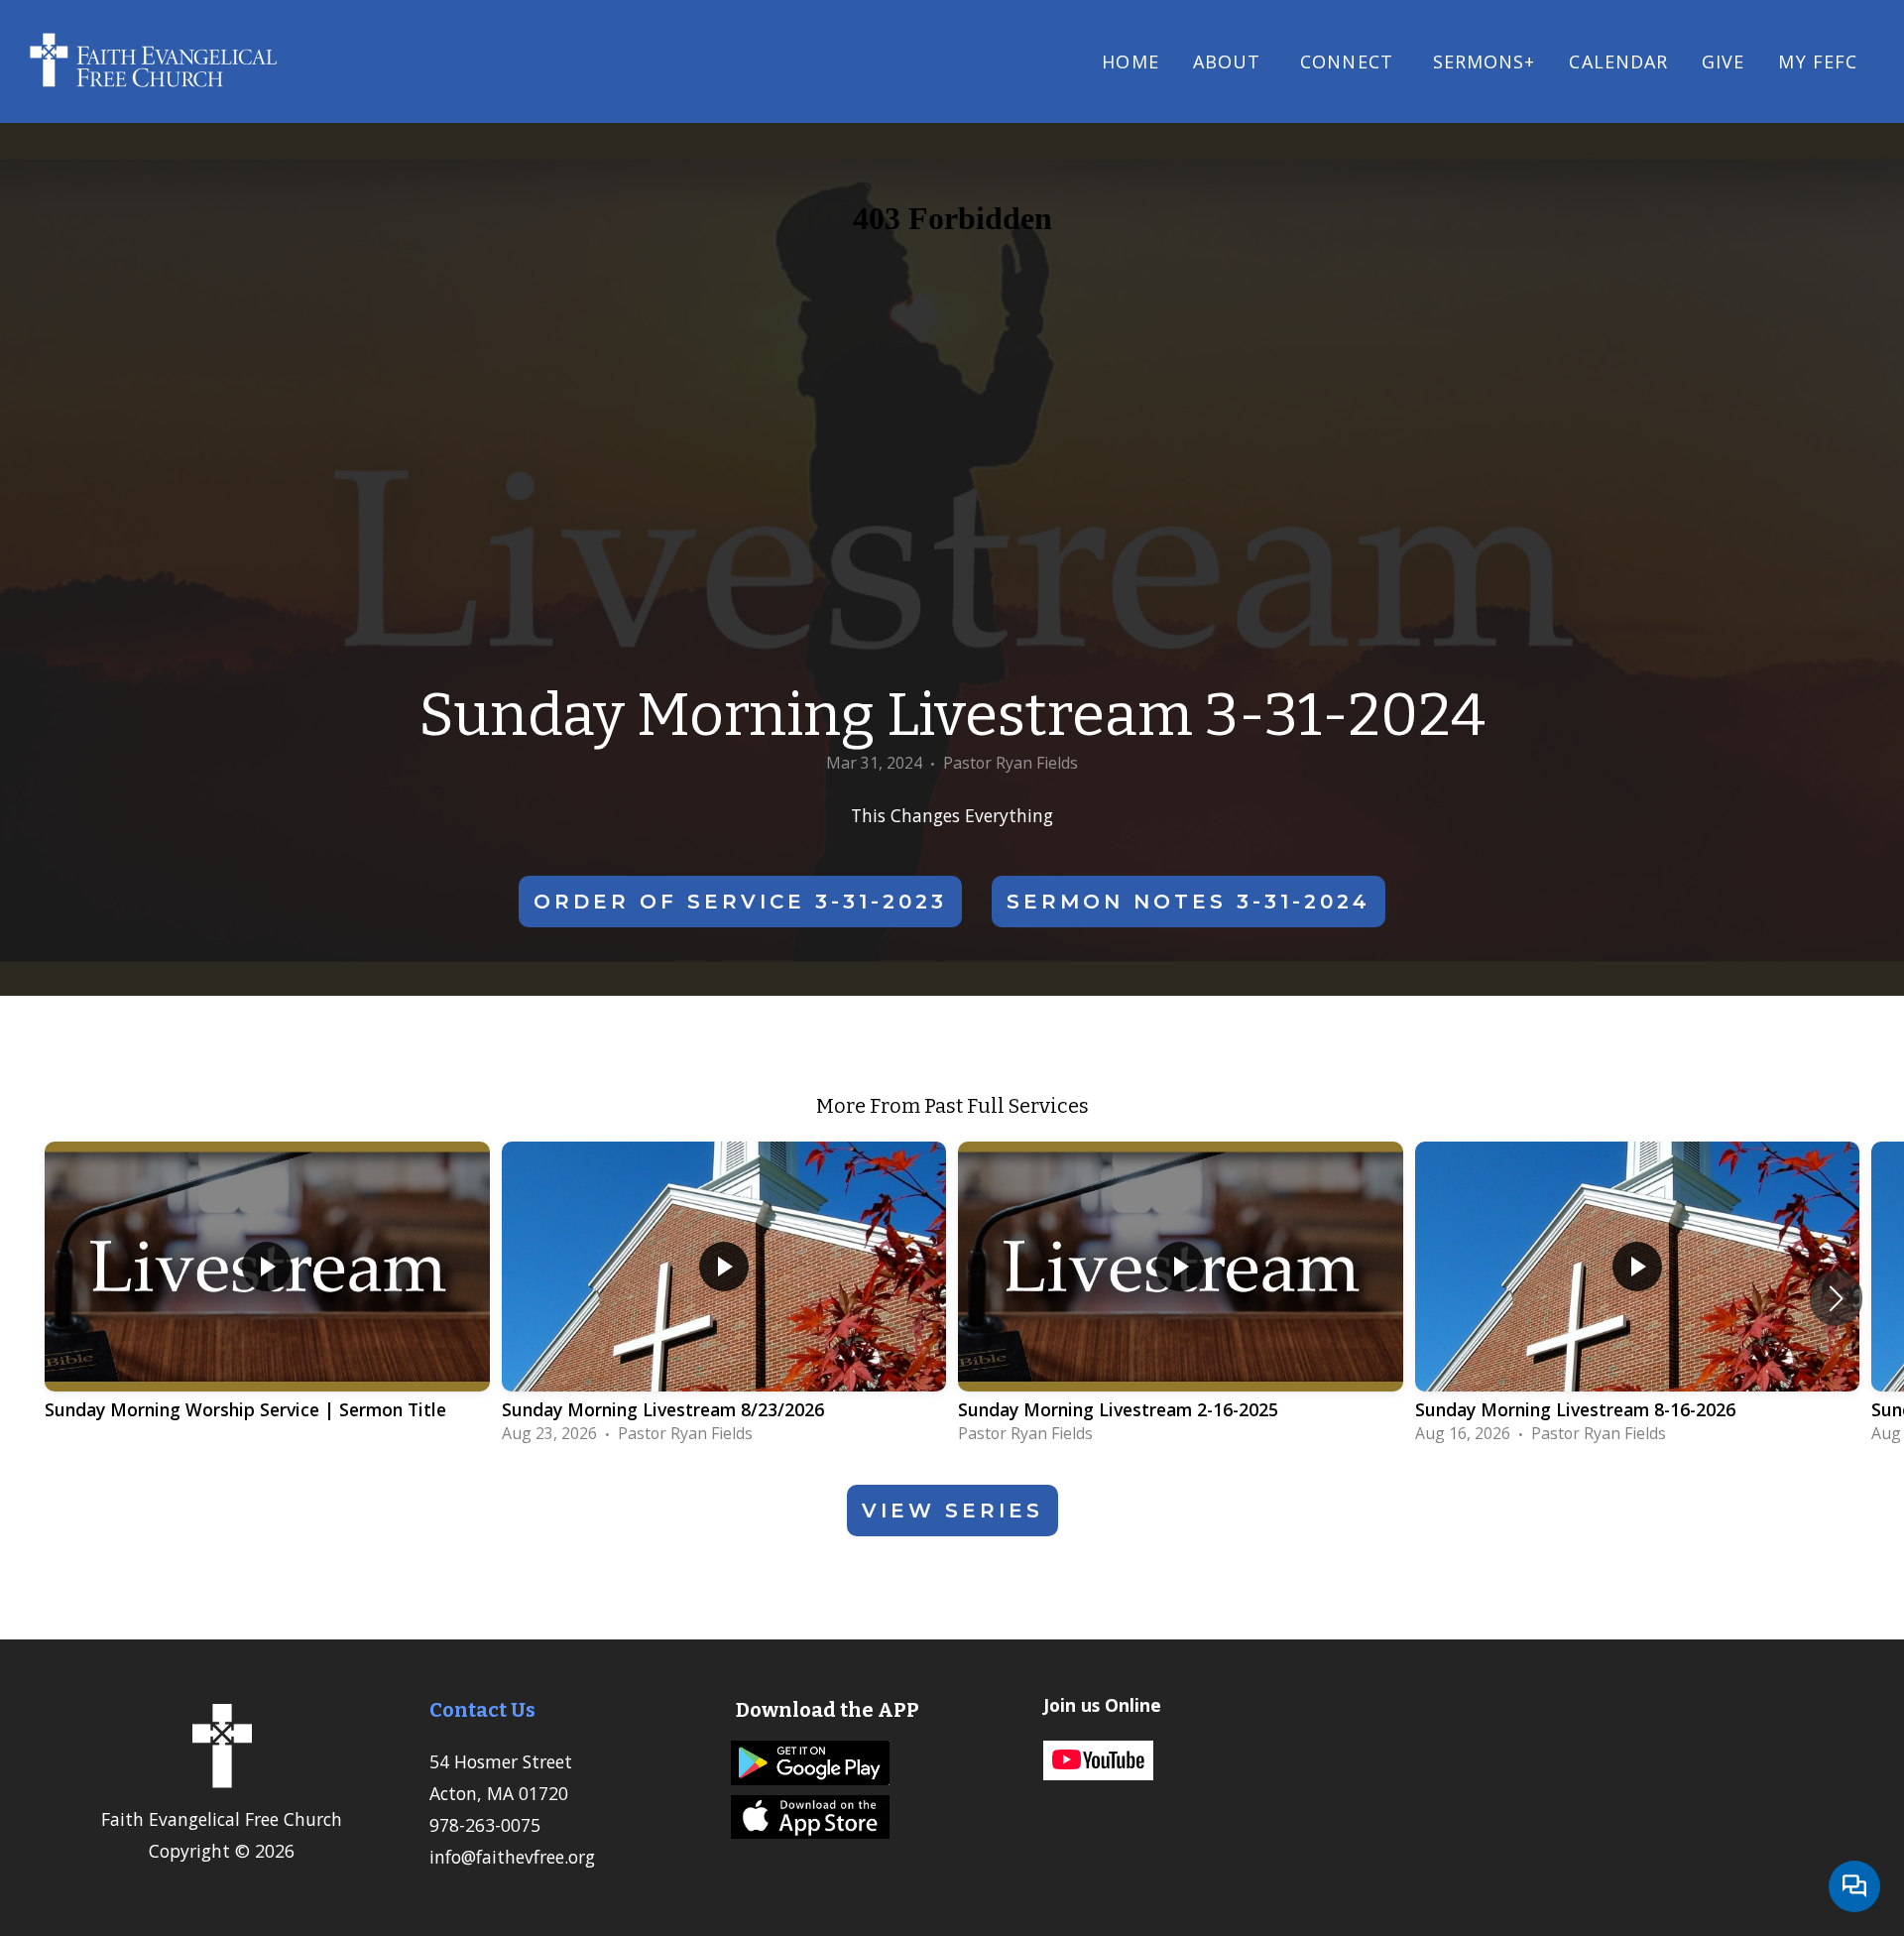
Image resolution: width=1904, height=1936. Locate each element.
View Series (952, 1511)
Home (1130, 61)
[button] (1836, 1298)
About (1230, 61)
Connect (1350, 61)
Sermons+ (1485, 61)
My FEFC (1818, 61)
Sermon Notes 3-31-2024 (1189, 902)
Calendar (1618, 61)
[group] (267, 1298)
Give (1723, 61)
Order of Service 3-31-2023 (740, 902)
